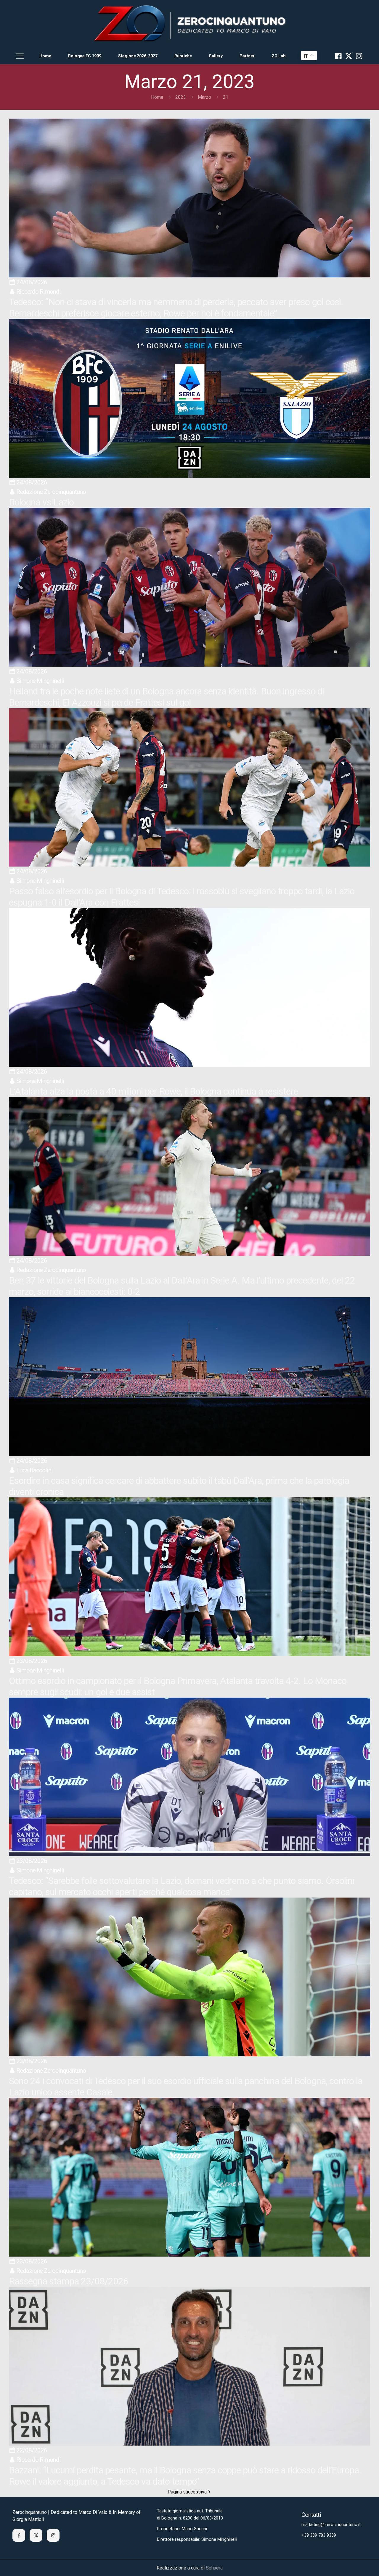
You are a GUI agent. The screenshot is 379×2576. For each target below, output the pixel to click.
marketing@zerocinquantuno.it (331, 2525)
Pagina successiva (187, 2492)
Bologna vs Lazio (41, 502)
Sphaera (214, 2568)
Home (157, 97)
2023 (181, 97)
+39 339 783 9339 (319, 2535)
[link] (189, 24)
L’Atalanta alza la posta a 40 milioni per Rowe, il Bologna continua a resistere (153, 1091)
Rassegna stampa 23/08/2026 (69, 2281)
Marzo (204, 97)
